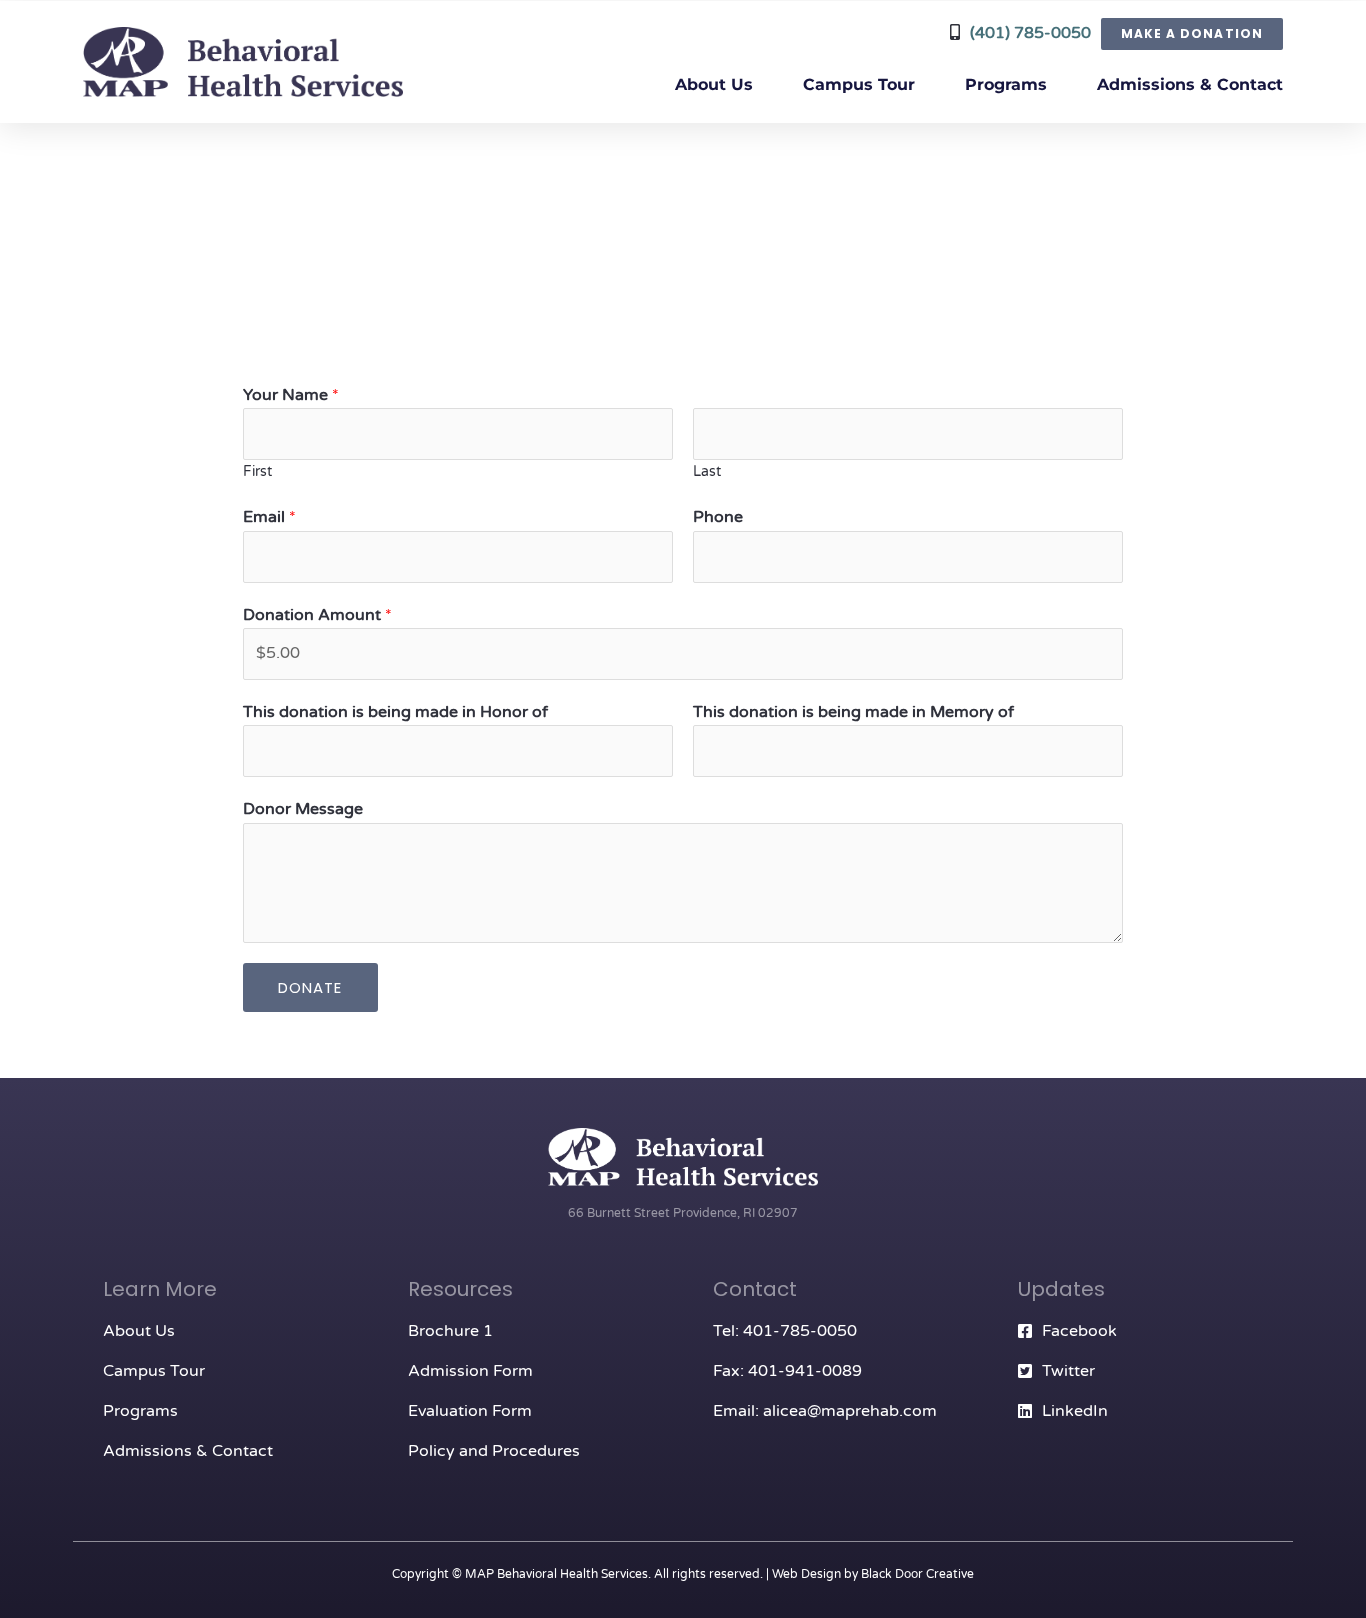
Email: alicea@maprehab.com (825, 1411)
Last (707, 472)
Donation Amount (317, 615)
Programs (1006, 84)
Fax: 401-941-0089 (787, 1371)
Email (269, 517)
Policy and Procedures (494, 1451)
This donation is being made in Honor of (395, 712)
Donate (310, 987)
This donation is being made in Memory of (853, 712)
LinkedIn (1075, 1411)
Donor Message (303, 809)
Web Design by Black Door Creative (873, 1574)
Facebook (1079, 1331)
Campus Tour (859, 84)
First (257, 472)
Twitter (1068, 1371)
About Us (714, 84)
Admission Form (470, 1371)
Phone (718, 517)
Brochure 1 (450, 1331)
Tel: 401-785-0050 (785, 1331)
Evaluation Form (470, 1411)
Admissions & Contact (1190, 84)
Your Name (291, 395)
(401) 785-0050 (1030, 33)
